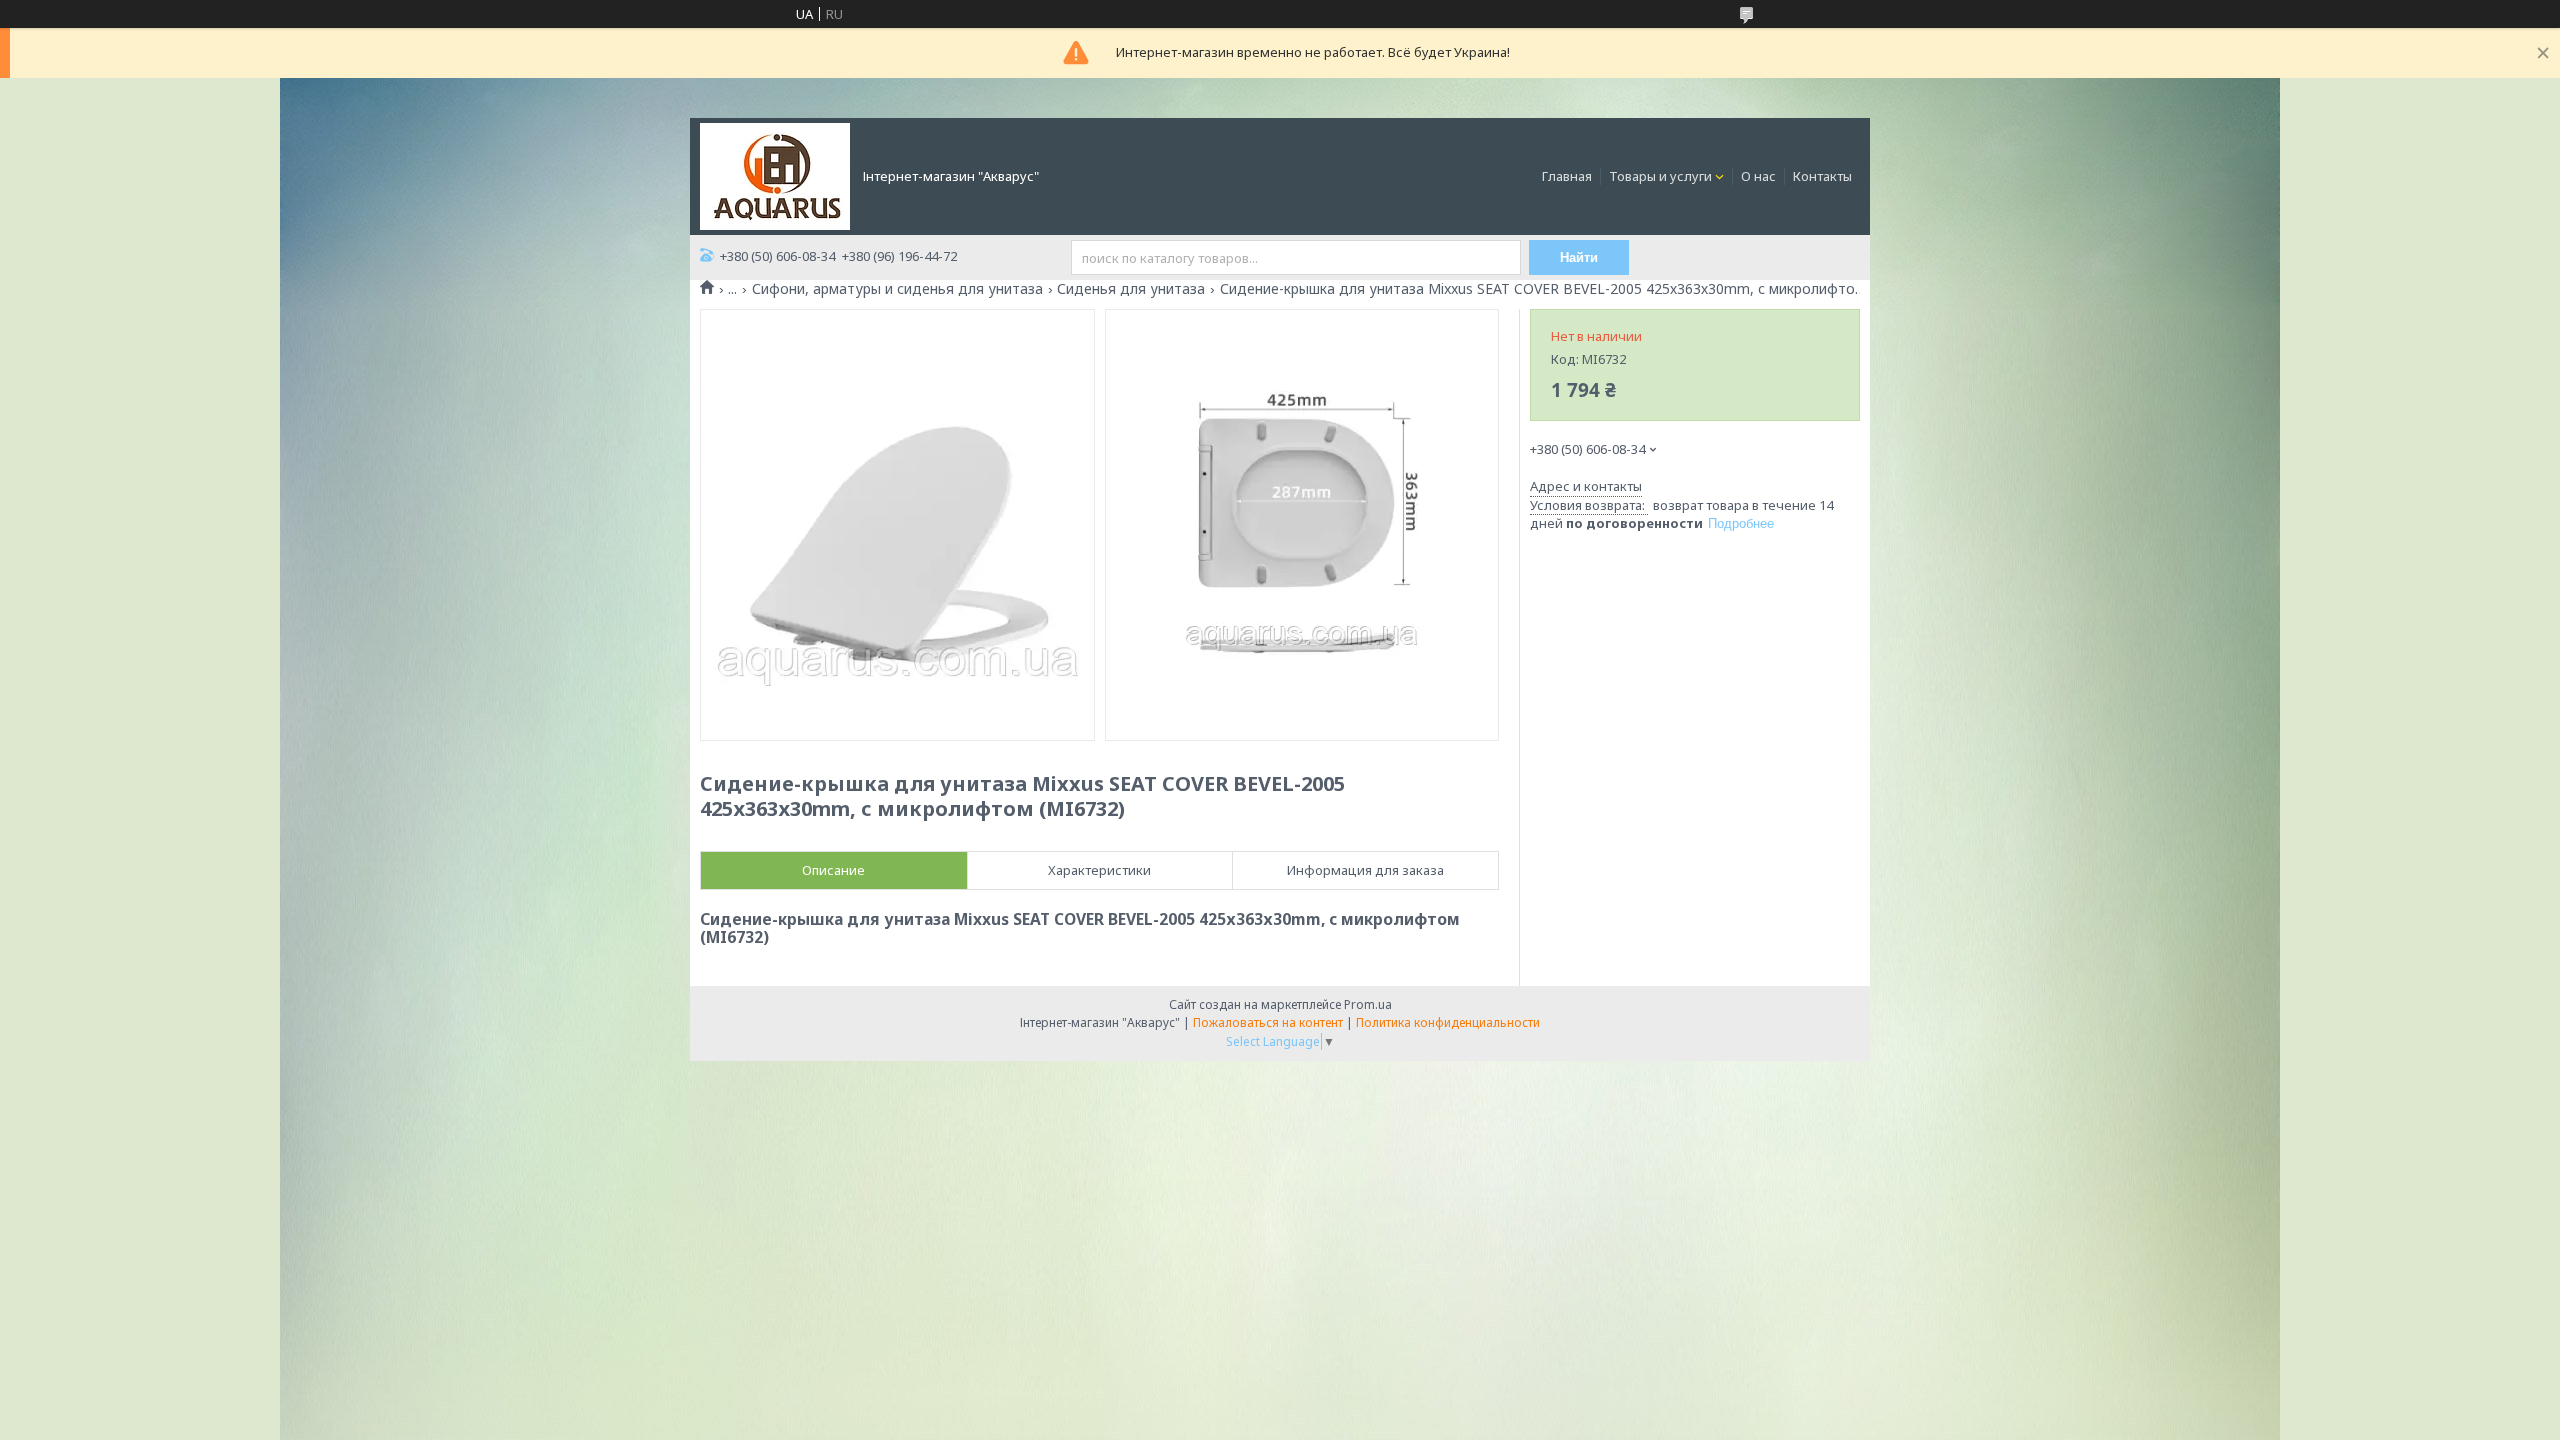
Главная (1567, 176)
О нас (1758, 176)
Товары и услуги (1660, 176)
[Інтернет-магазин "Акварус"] (775, 175)
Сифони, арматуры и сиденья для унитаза (897, 289)
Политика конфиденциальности (1448, 1022)
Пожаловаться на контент (1268, 1022)
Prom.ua (1368, 1004)
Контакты (1822, 176)
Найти (1579, 257)
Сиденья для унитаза (1131, 289)
